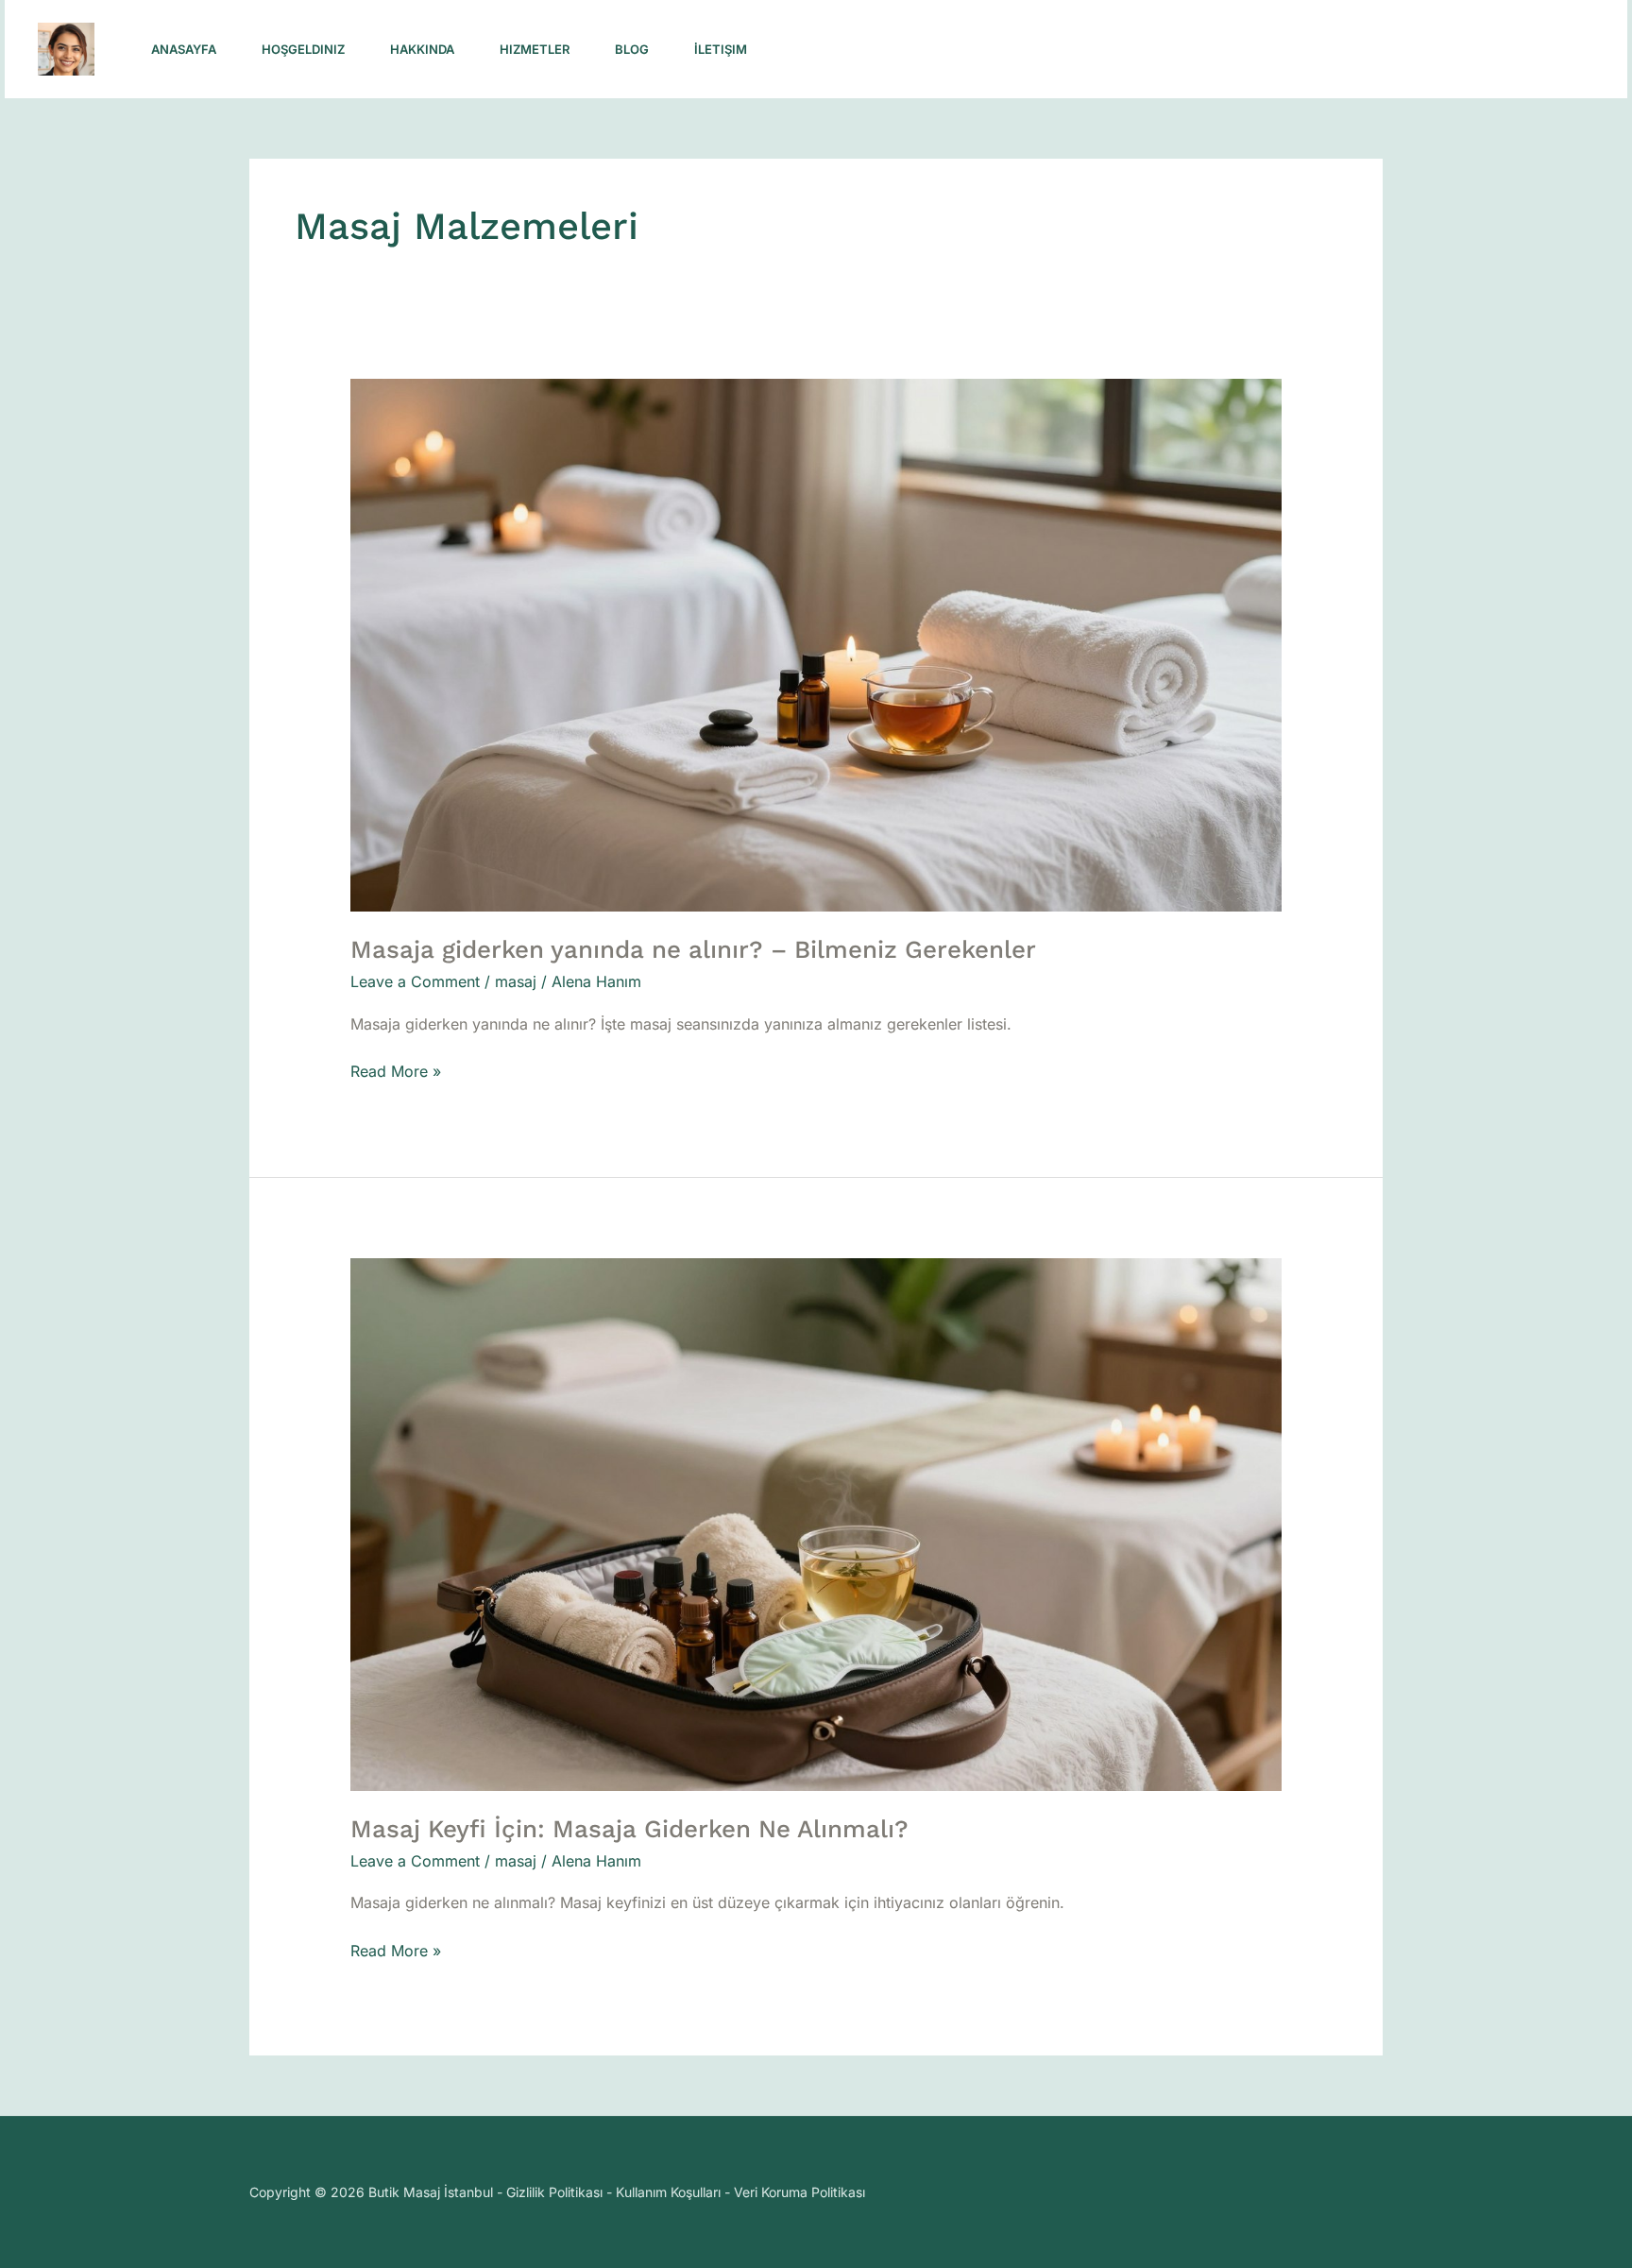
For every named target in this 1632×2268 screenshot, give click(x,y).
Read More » (396, 1070)
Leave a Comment (415, 981)
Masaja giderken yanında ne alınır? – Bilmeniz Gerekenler (693, 949)
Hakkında (422, 49)
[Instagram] (1227, 50)
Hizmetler (535, 49)
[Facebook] (1268, 50)
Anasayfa (184, 49)
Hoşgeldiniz (303, 49)
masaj (516, 981)
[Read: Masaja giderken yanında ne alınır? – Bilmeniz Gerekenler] (816, 644)
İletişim (721, 49)
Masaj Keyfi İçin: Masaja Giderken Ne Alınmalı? (629, 1829)
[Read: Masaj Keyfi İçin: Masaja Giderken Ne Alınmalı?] (816, 1523)
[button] (1474, 50)
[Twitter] (1310, 50)
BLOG (632, 49)
